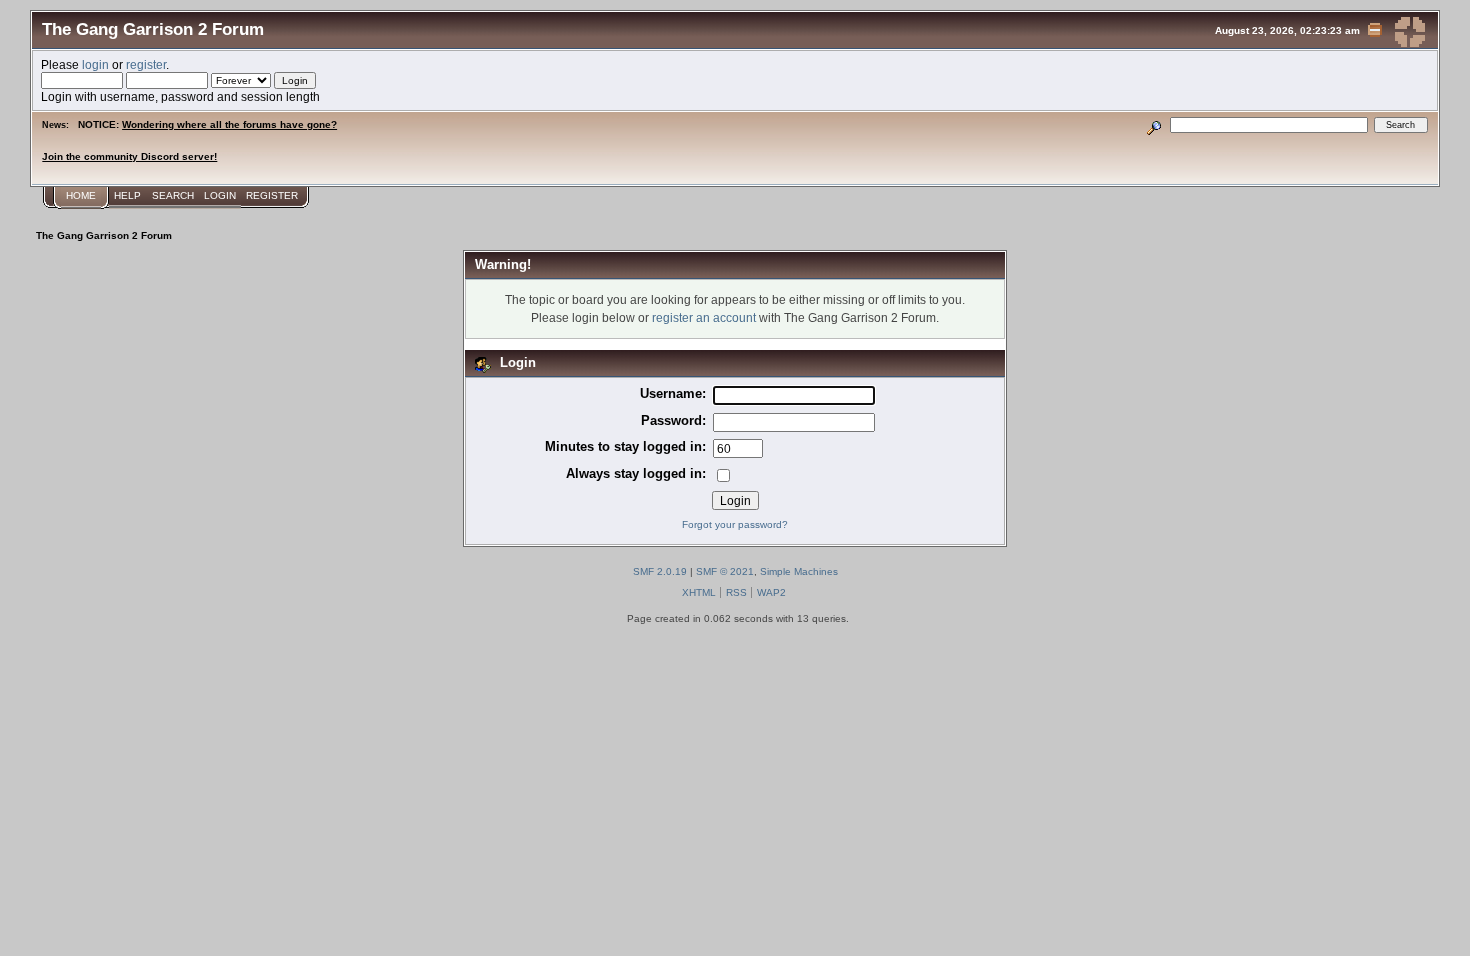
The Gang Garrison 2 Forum (153, 29)
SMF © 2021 (725, 571)
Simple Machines (799, 571)
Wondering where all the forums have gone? (229, 124)
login (95, 64)
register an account (704, 317)
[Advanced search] (1154, 124)
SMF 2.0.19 (660, 571)
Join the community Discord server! (129, 156)
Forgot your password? (735, 524)
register (146, 64)
